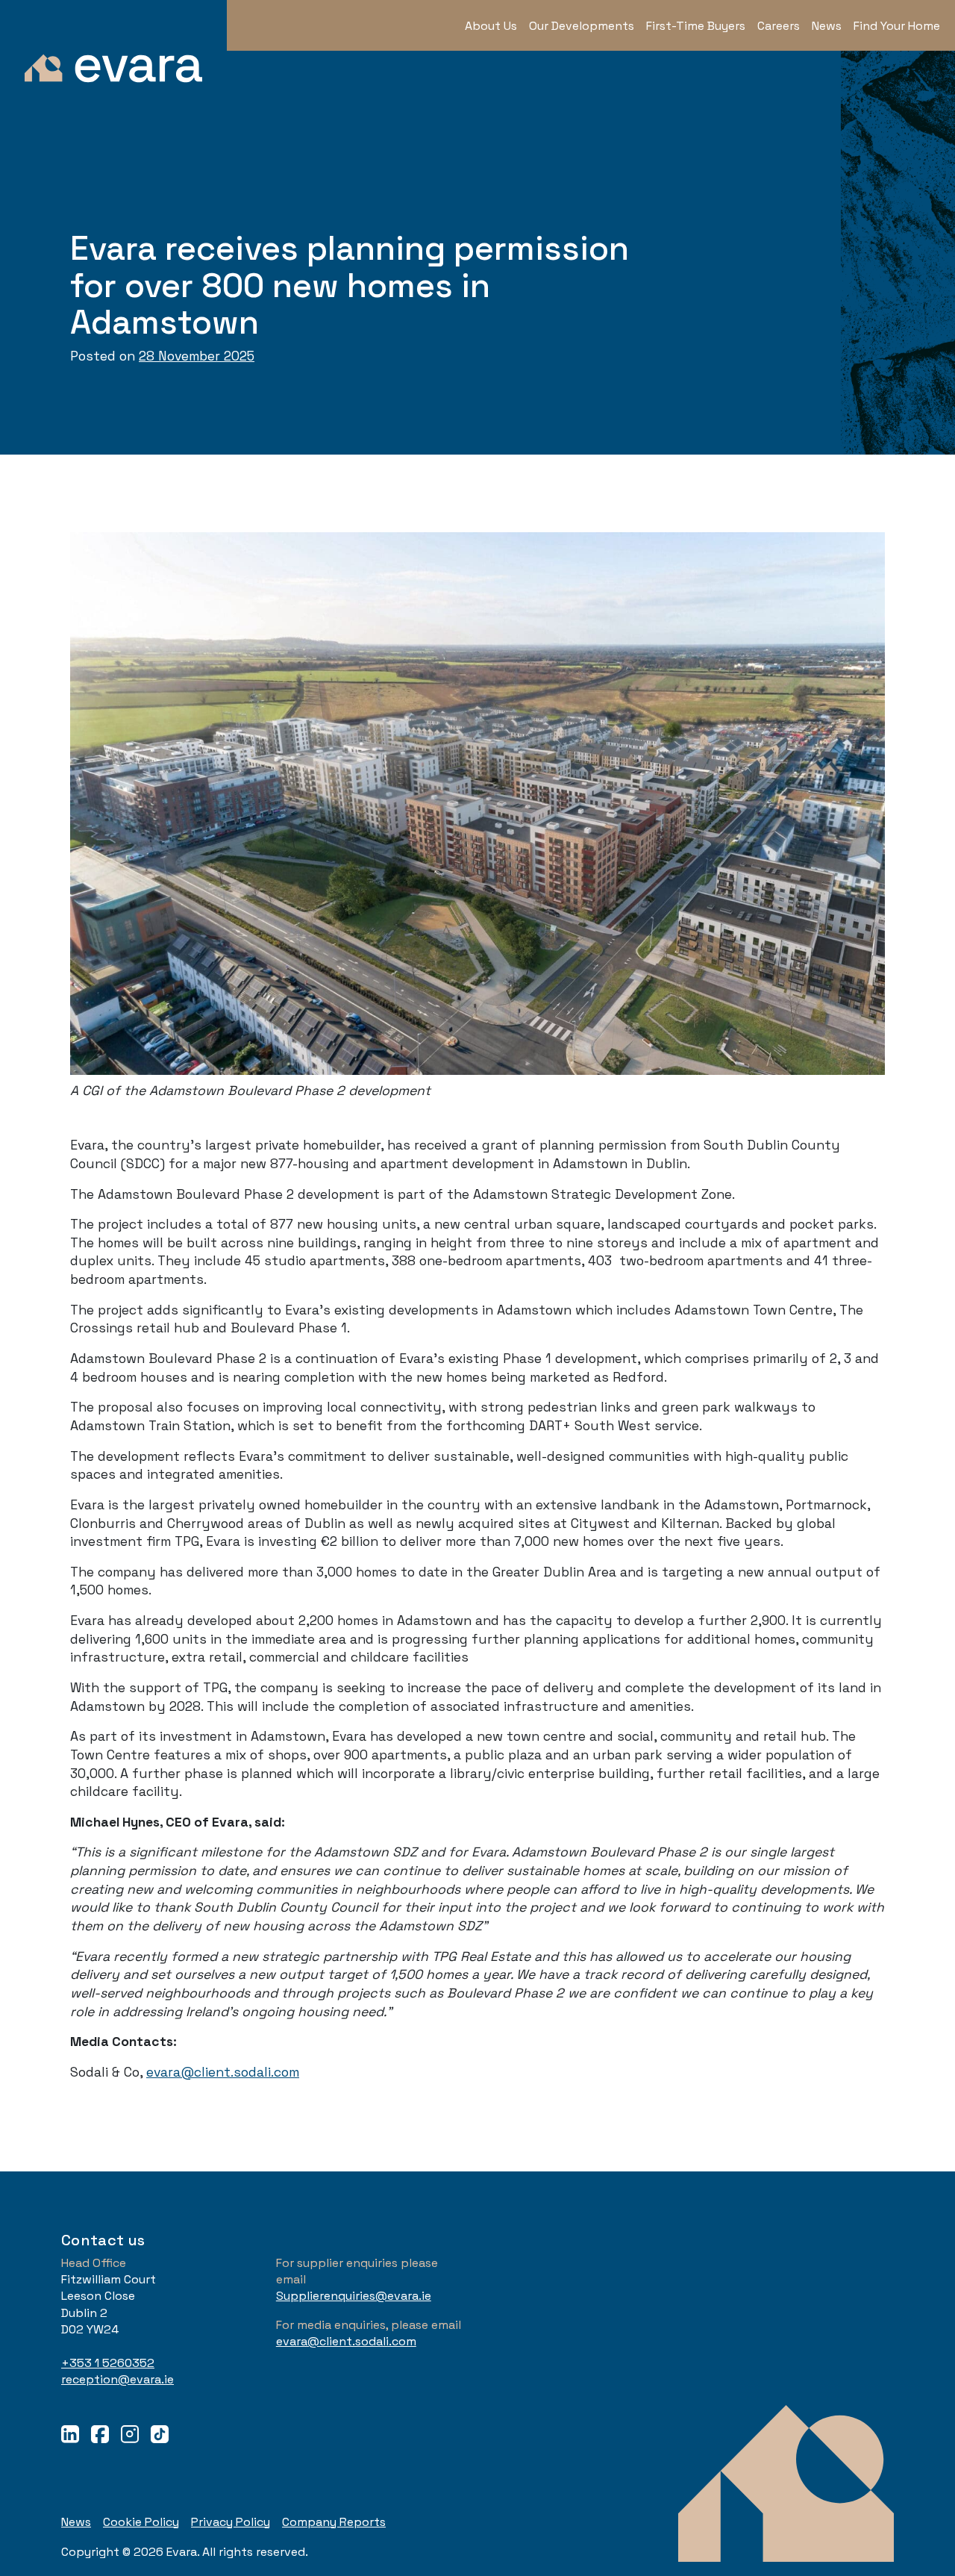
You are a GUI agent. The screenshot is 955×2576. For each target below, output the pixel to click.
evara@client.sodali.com (223, 2072)
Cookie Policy (141, 2522)
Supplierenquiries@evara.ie (354, 2296)
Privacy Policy (231, 2522)
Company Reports (334, 2522)
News (76, 2522)
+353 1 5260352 (108, 2363)
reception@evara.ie (118, 2379)
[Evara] (113, 54)
